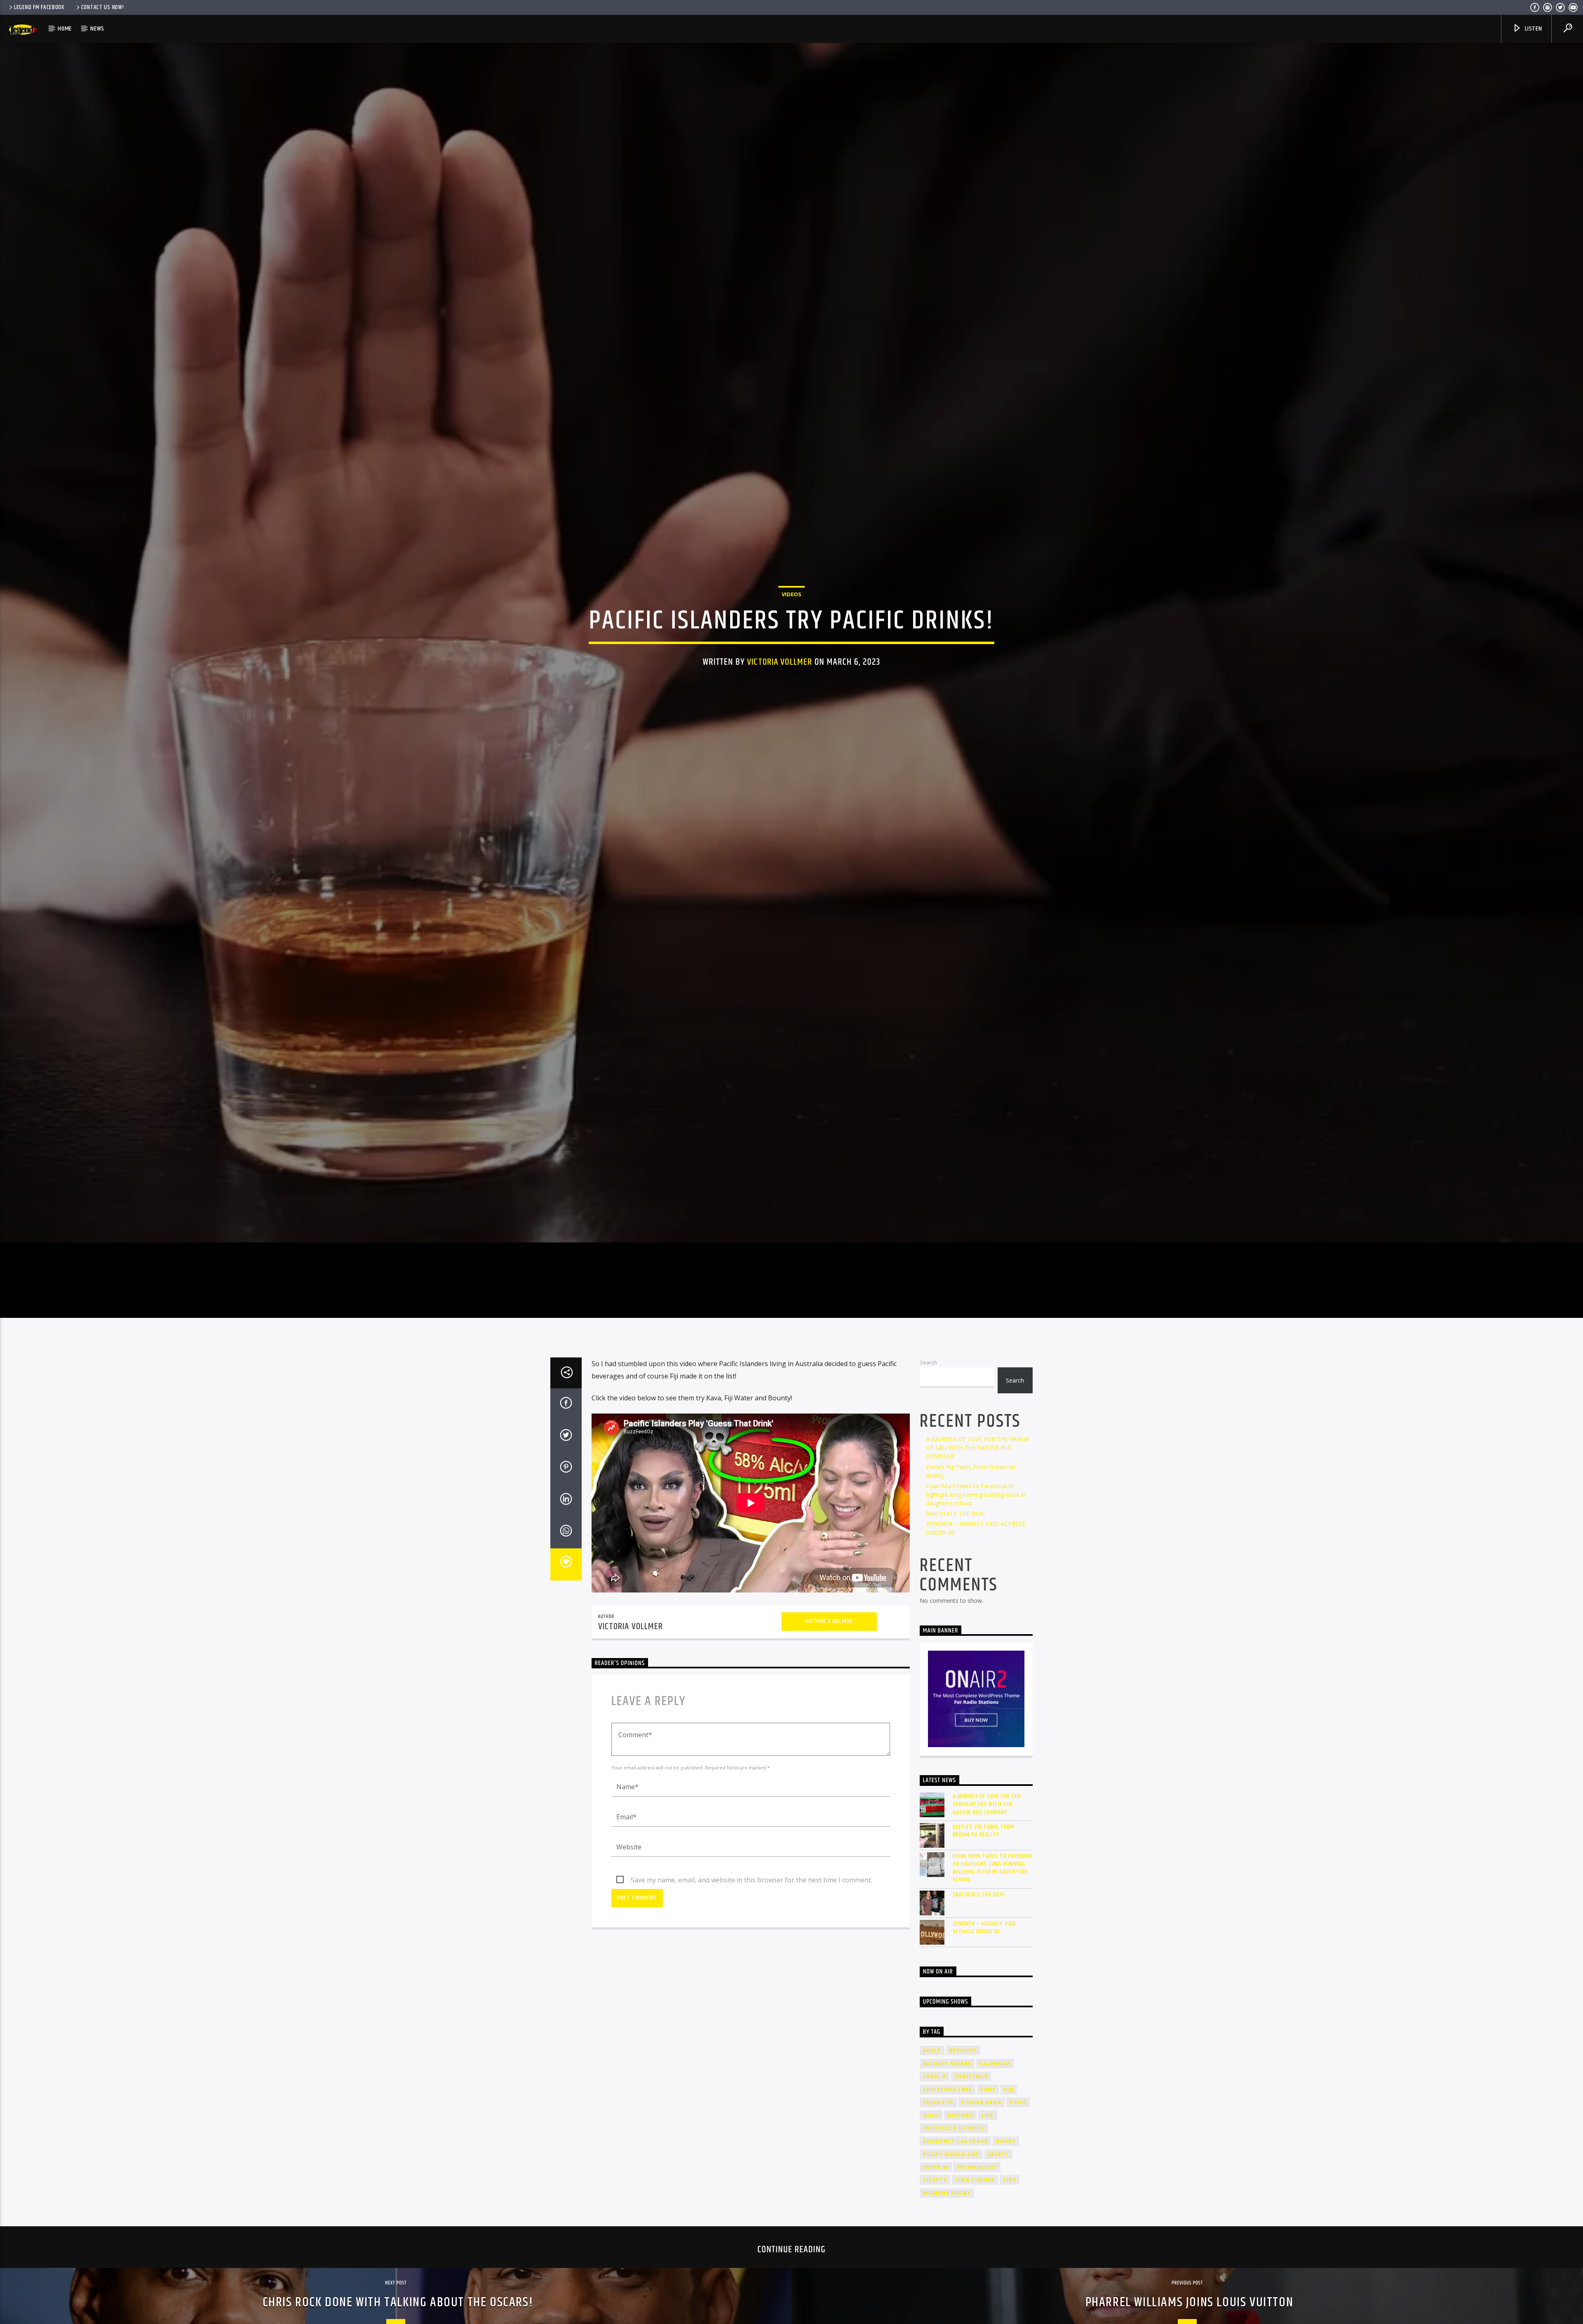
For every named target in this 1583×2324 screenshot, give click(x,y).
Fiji (1009, 2090)
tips (1010, 2180)
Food (1018, 2102)
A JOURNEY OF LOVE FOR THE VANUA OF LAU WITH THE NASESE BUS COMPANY (977, 1448)
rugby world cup (951, 2154)
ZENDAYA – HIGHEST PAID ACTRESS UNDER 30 (985, 1928)
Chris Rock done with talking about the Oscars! (398, 2302)
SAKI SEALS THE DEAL (956, 1514)
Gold (931, 2115)
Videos (791, 594)
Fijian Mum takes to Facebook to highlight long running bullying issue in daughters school (976, 1495)
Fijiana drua (982, 2102)
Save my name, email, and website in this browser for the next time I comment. (752, 1880)
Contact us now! (103, 7)
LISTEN (1533, 29)
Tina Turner (975, 2180)
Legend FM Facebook (39, 7)
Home (65, 29)
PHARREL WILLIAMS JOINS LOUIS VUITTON (1190, 2302)
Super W (936, 2167)
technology (977, 2167)
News (97, 29)
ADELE (932, 2050)
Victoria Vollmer (780, 662)
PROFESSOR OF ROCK (954, 2128)
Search (928, 1362)
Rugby (1006, 2141)
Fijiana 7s (938, 2102)
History (960, 2115)
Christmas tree (948, 2090)
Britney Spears (947, 2064)
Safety (998, 2154)
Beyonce (963, 2050)
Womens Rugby (947, 2193)
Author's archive (829, 1621)
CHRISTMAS (971, 2076)
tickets (935, 2180)
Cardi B (935, 2076)
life (988, 2115)
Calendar (995, 2064)
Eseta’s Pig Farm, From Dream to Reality (984, 1831)
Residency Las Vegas (956, 2141)
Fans (988, 2090)
